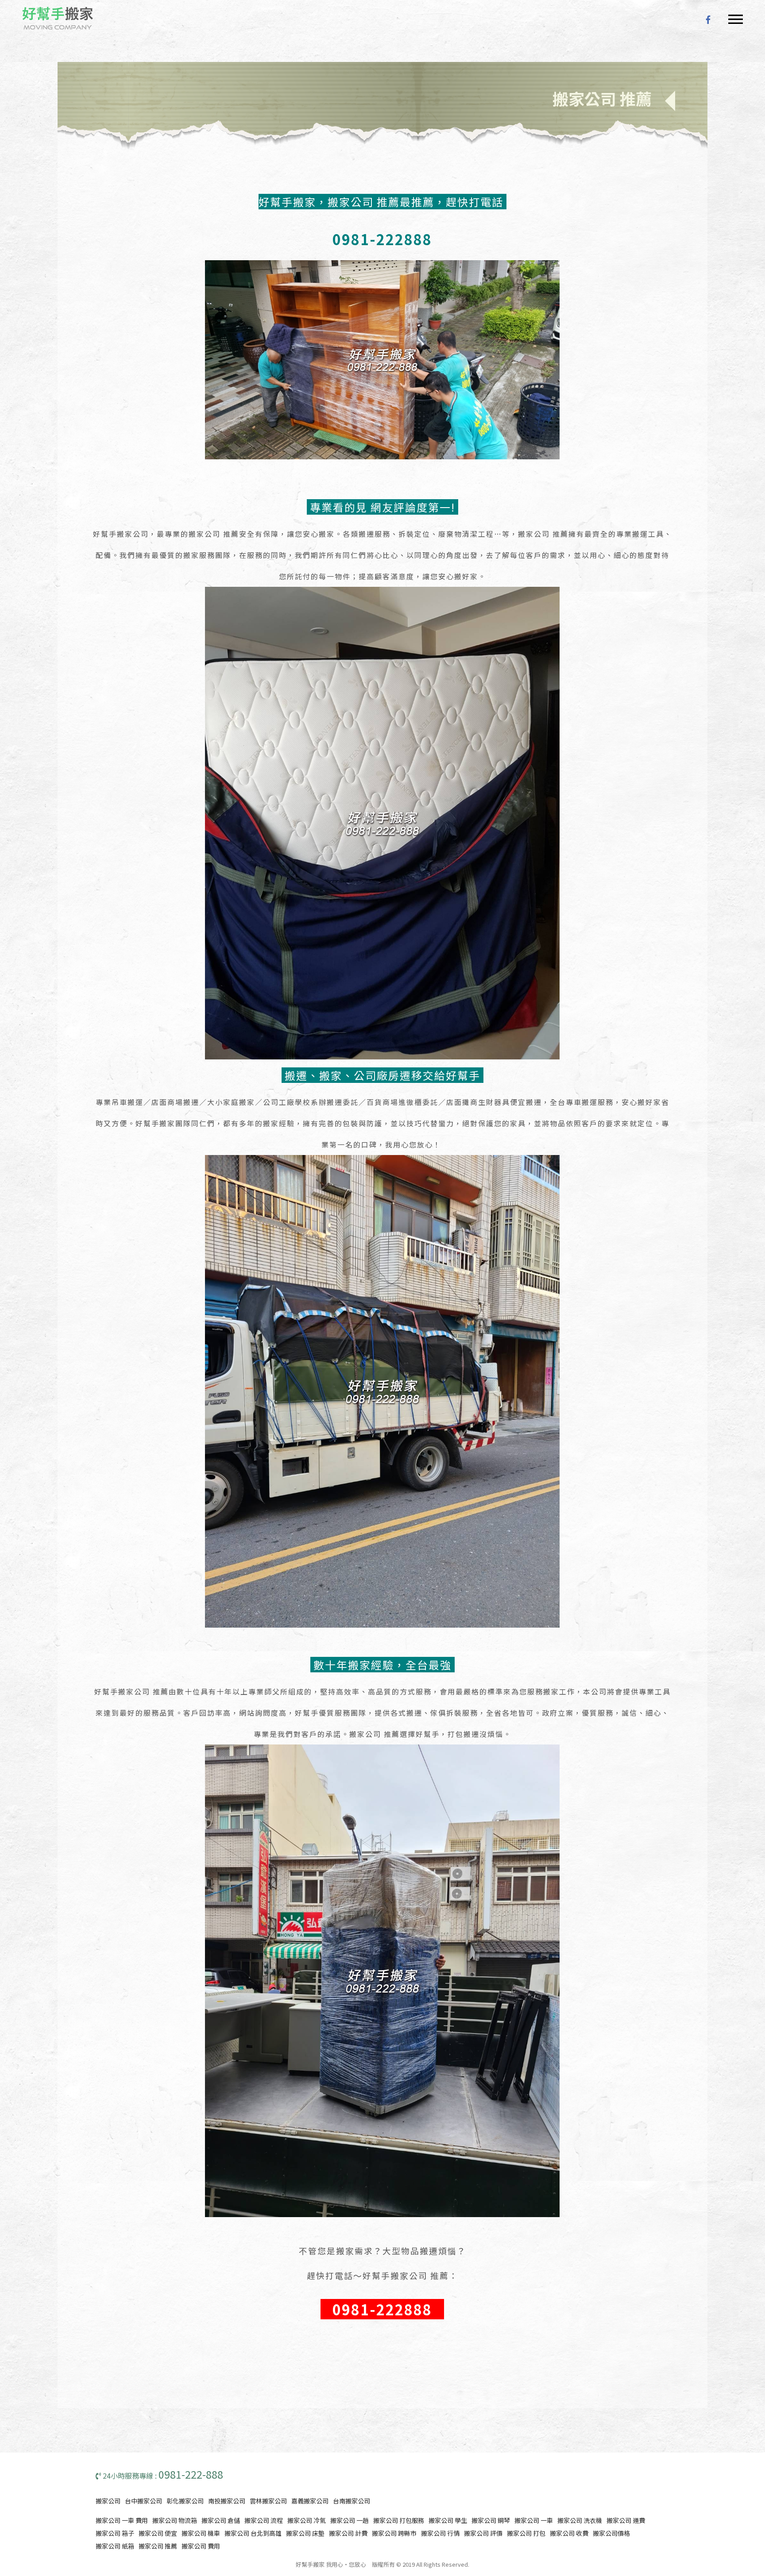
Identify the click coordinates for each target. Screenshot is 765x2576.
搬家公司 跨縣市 (394, 2533)
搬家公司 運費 (626, 2520)
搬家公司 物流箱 (175, 2520)
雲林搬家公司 (268, 2501)
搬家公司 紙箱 (115, 2546)
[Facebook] (708, 18)
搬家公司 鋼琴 (491, 2520)
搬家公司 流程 (264, 2520)
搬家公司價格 (611, 2533)
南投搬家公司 (227, 2501)
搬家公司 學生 (448, 2520)
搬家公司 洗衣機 (580, 2520)
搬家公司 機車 (201, 2533)
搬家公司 (108, 2501)
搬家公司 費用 (201, 2546)
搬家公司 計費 (348, 2533)
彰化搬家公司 (185, 2501)
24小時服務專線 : (162, 2476)
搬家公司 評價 (483, 2533)
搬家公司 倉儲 (221, 2520)
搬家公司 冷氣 (307, 2520)
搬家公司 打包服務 (399, 2520)
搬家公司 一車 (534, 2520)
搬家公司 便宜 (158, 2533)
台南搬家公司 (352, 2501)
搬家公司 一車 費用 (122, 2520)
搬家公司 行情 (440, 2533)
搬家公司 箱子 (115, 2533)
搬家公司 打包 (526, 2533)
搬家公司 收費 (569, 2533)
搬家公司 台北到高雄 (253, 2533)
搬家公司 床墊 (305, 2533)
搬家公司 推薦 (158, 2546)
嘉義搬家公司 (310, 2501)
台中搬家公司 (143, 2501)
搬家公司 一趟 (350, 2520)
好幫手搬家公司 (58, 18)
